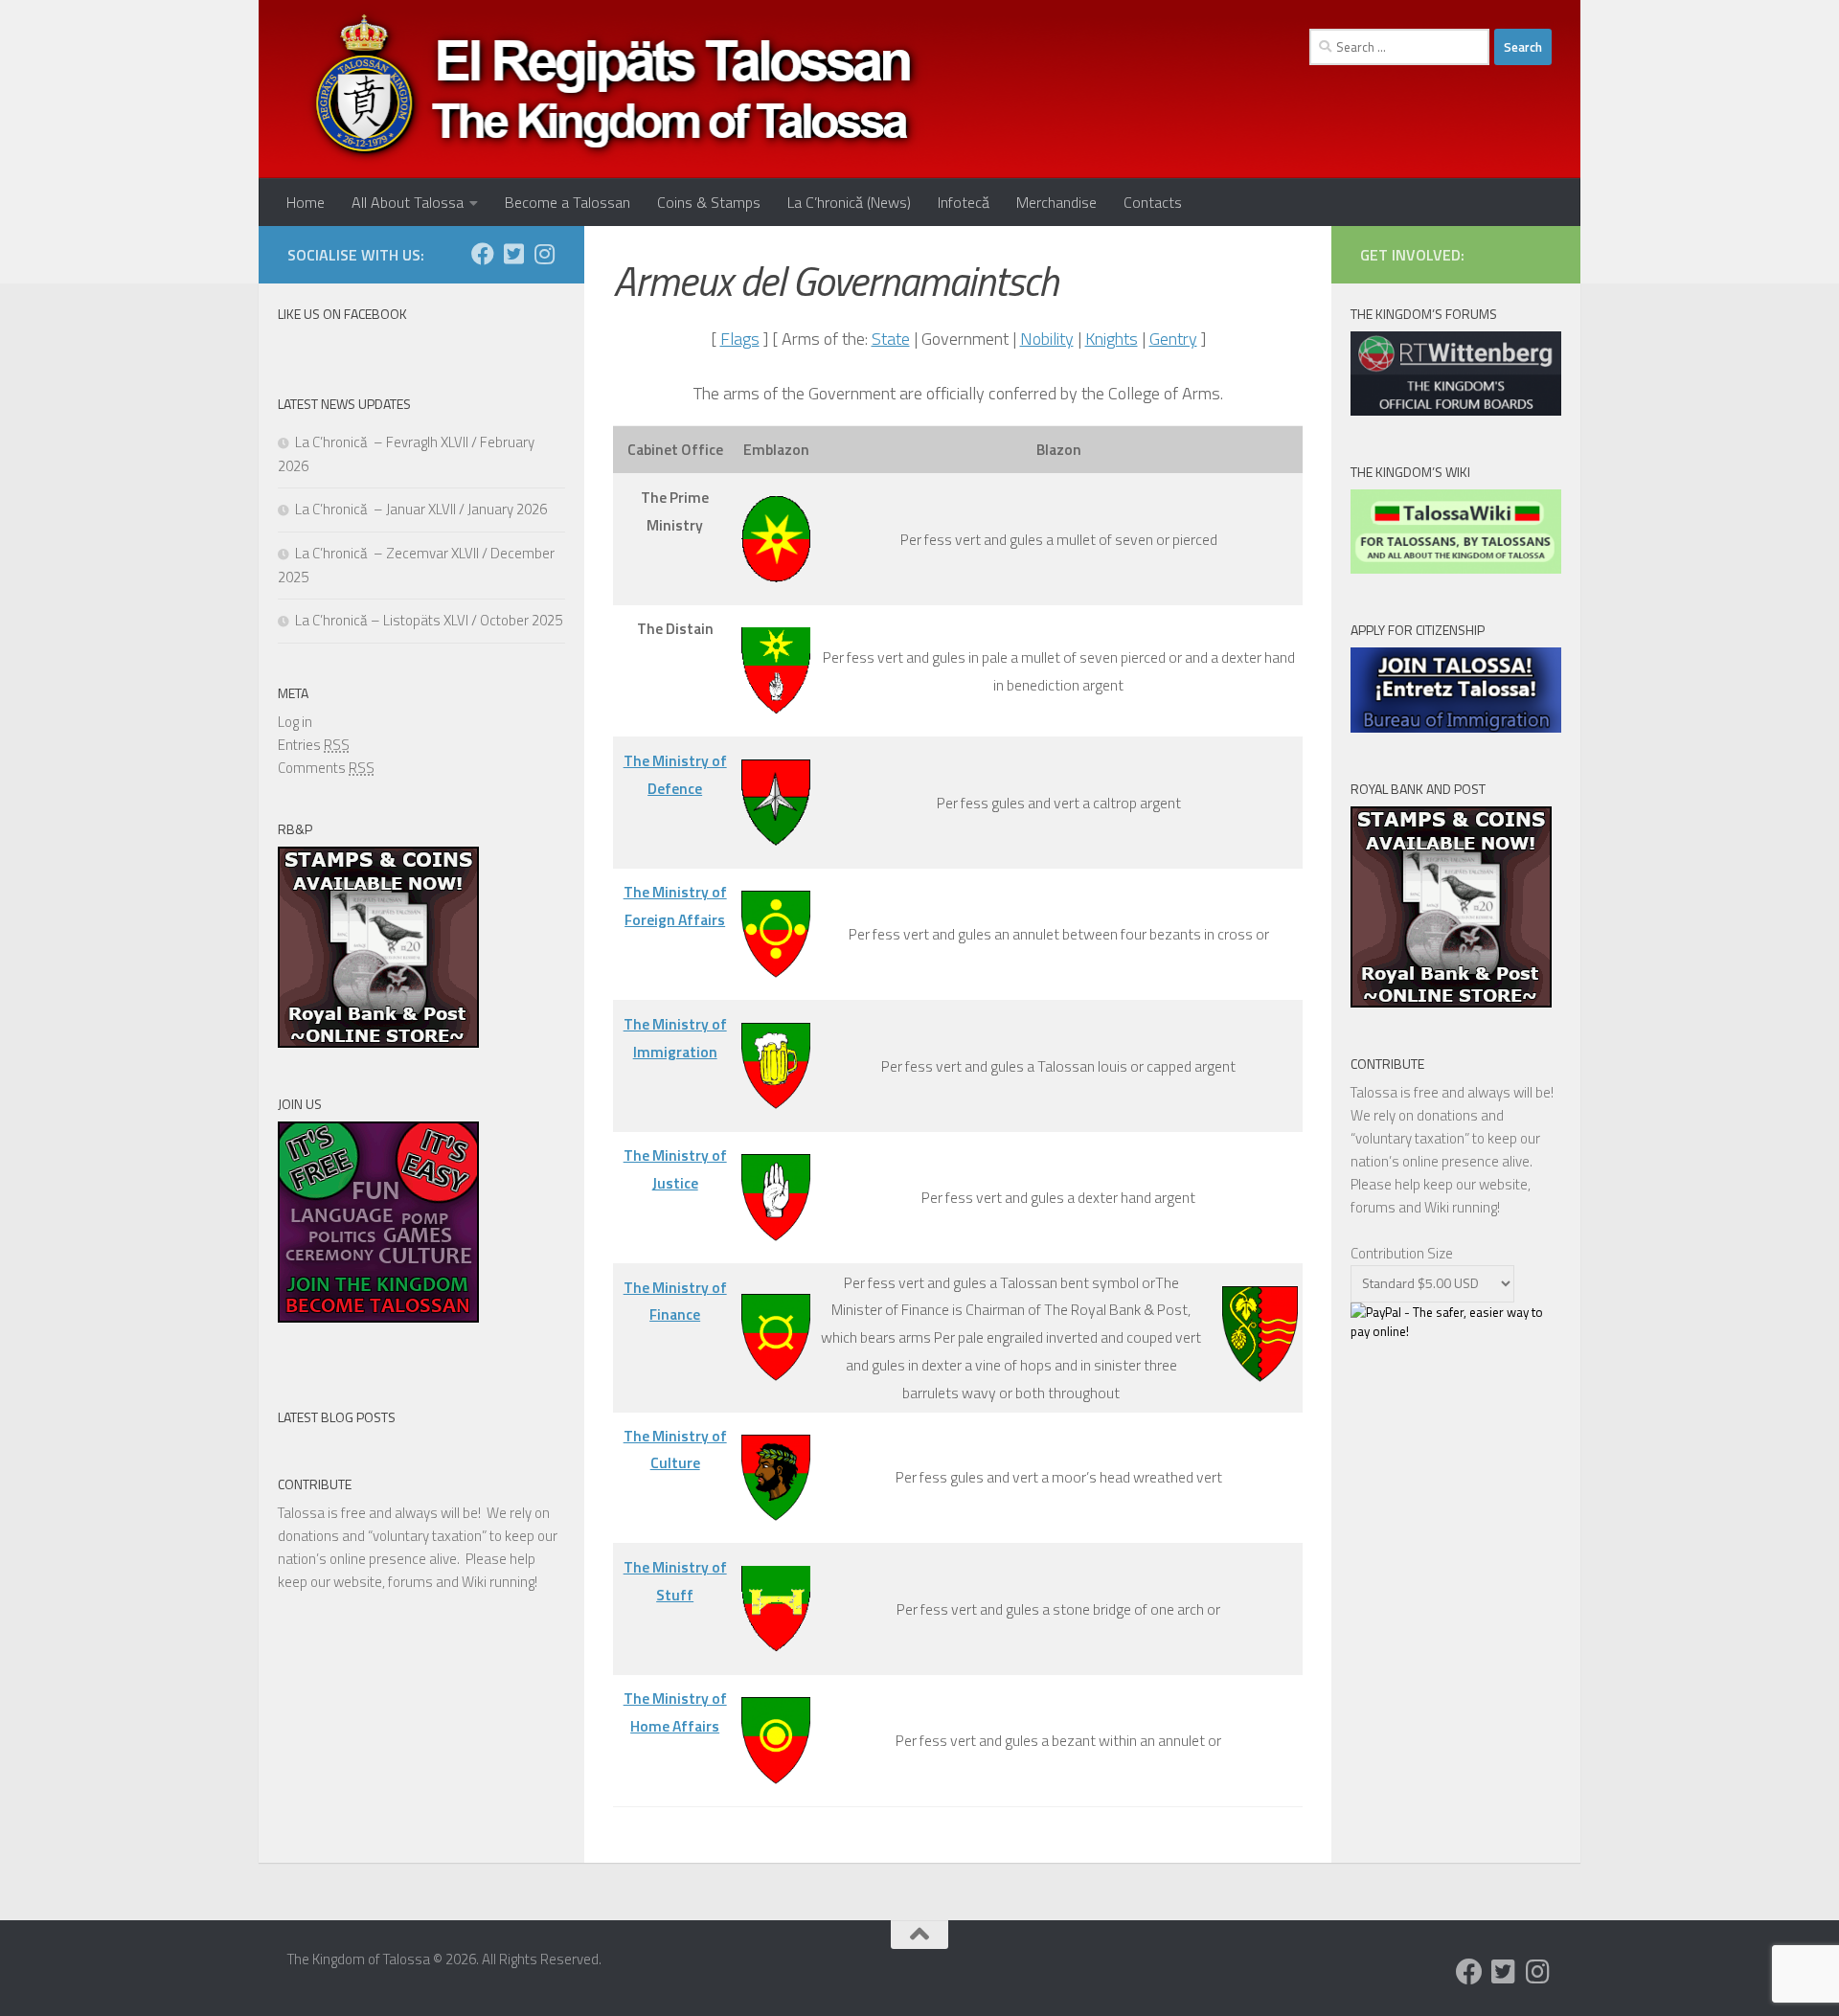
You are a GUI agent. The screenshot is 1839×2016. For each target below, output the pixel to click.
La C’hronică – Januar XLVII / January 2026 (421, 509)
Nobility (1047, 339)
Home (306, 202)
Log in (295, 722)
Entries (314, 745)
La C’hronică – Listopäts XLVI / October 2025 (429, 620)
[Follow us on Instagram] (544, 254)
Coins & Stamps (709, 202)
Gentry (1173, 339)
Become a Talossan (568, 202)
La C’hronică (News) (849, 202)
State (891, 339)
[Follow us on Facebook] (483, 254)
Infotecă (964, 202)
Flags (740, 339)
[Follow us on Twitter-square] (513, 254)
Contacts (1153, 202)
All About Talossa (408, 202)
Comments (326, 768)
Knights (1112, 339)
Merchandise (1056, 202)
